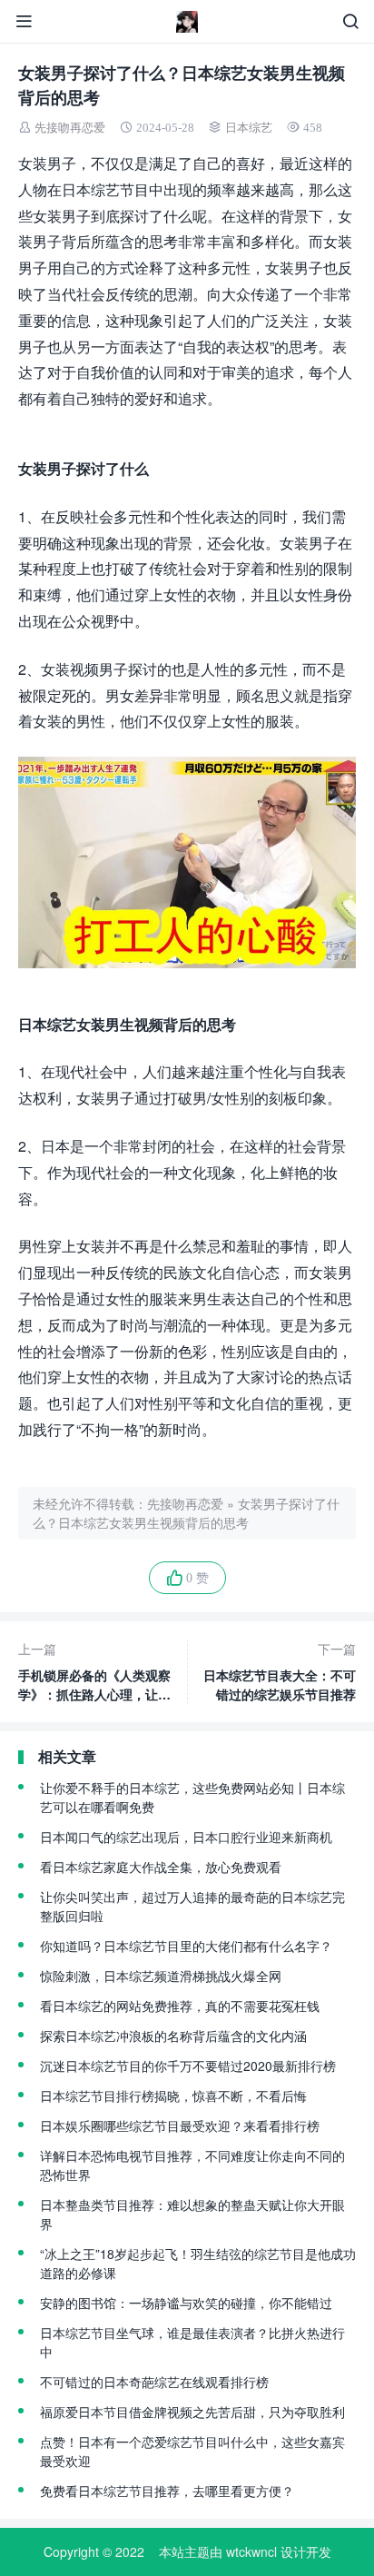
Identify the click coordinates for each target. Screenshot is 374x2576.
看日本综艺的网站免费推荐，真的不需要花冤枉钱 (180, 2006)
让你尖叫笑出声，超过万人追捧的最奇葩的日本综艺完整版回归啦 (192, 1906)
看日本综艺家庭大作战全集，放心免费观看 (161, 1867)
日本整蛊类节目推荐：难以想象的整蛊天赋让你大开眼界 (192, 2214)
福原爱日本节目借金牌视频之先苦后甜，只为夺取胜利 (192, 2412)
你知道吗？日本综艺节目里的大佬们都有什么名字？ (186, 1946)
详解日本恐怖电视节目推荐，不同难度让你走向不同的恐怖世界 (192, 2165)
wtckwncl (251, 2551)
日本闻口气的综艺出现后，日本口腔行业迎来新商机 (186, 1837)
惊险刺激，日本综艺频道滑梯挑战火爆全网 (161, 1976)
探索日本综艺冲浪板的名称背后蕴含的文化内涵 (173, 2036)
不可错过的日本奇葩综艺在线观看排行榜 (154, 2382)
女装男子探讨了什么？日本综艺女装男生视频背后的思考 (186, 1513)
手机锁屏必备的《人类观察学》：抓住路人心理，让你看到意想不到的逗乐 (94, 1672)
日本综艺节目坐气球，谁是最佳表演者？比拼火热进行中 (192, 2342)
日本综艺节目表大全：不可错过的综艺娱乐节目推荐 (280, 1671)
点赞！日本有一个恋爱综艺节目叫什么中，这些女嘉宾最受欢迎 (192, 2451)
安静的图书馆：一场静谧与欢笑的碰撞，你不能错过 (186, 2303)
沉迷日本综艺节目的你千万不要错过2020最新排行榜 (188, 2066)
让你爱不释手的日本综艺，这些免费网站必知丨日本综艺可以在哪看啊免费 (192, 1797)
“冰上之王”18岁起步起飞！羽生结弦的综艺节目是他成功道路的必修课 (198, 2263)
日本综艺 (249, 128)
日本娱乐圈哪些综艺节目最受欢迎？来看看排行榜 (180, 2125)
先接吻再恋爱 (70, 128)
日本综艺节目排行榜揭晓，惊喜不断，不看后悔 (173, 2095)
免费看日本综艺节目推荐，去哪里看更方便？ (167, 2491)
